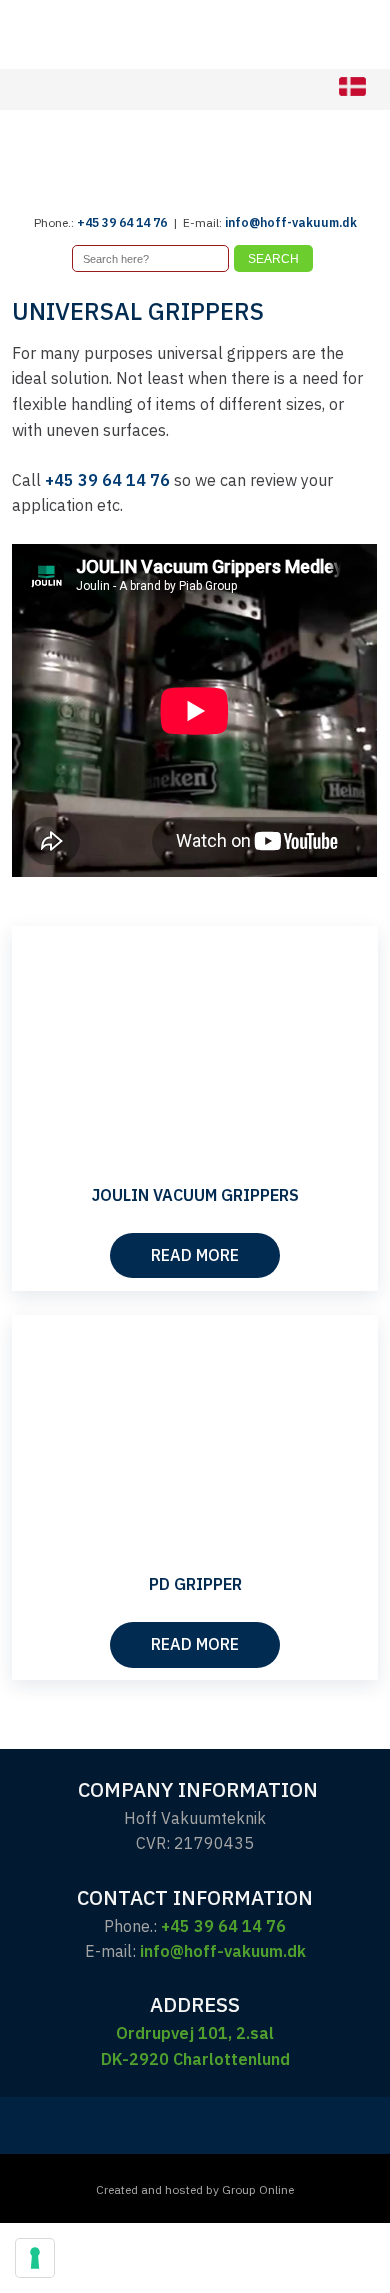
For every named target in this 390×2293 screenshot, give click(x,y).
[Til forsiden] (194, 162)
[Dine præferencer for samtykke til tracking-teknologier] (35, 2258)
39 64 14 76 (134, 222)
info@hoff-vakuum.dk (291, 222)
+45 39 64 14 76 (107, 480)
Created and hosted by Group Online (195, 2189)
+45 (89, 222)
